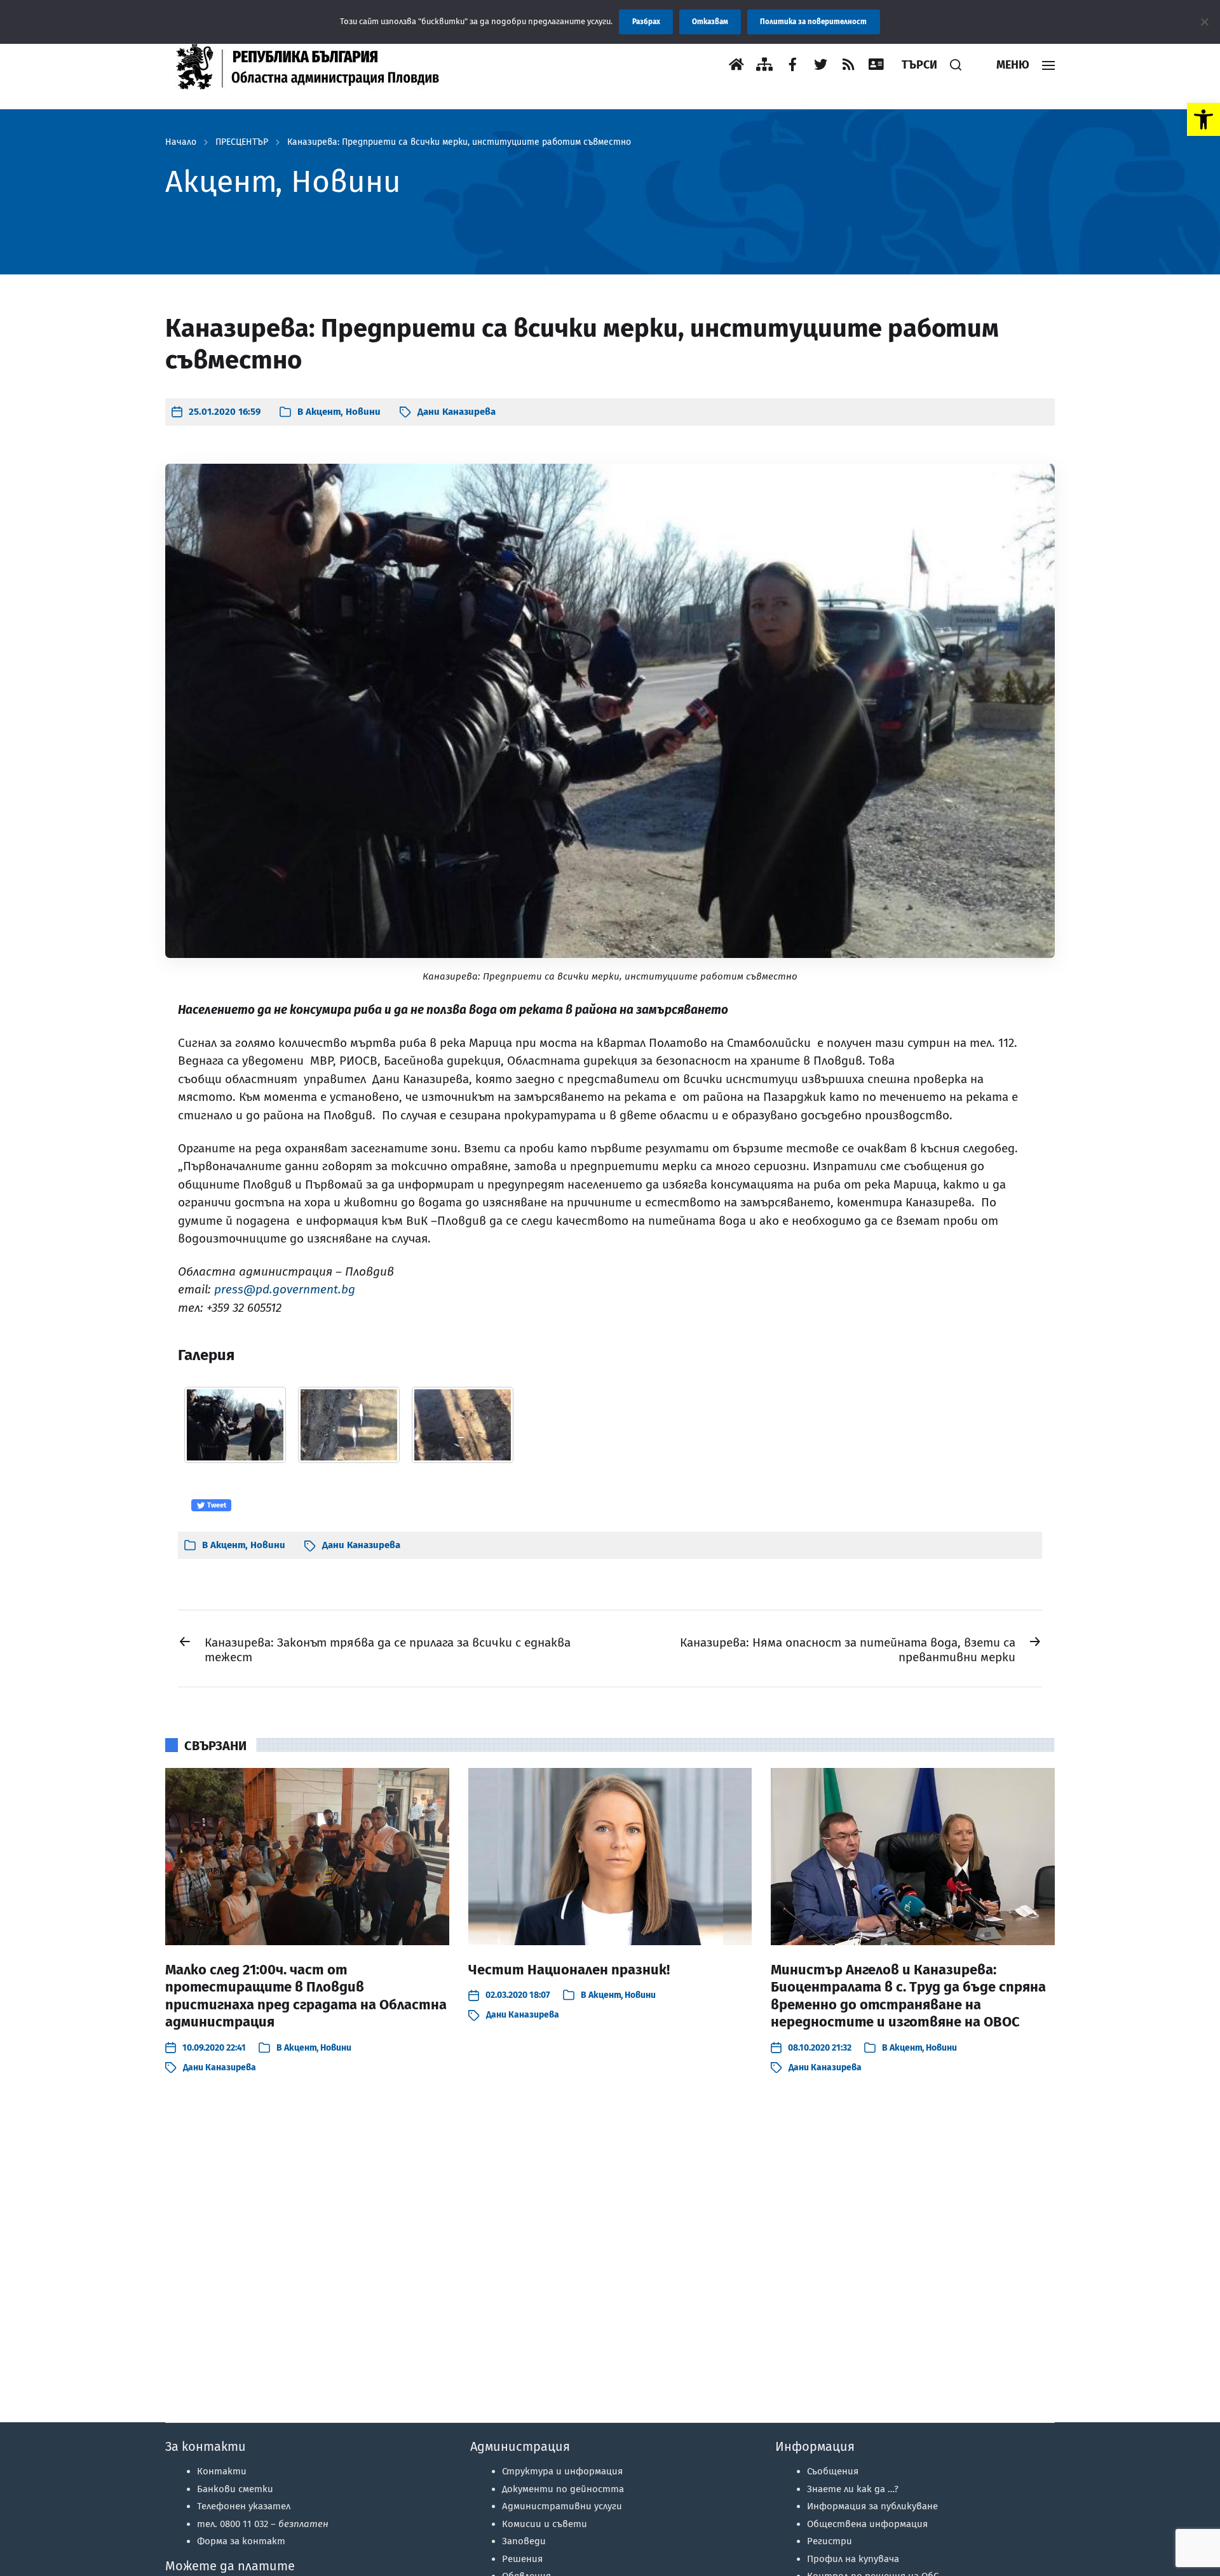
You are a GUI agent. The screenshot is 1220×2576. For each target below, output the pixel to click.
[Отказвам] (1204, 22)
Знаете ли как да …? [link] (853, 2489)
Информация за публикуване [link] (872, 2506)
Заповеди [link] (524, 2541)
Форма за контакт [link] (241, 2541)
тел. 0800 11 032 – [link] (263, 2524)
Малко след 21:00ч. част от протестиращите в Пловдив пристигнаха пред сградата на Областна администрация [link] (306, 1996)
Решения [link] (522, 2559)
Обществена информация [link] (867, 2524)
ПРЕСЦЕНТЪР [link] (242, 142)
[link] (1203, 119)
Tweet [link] (216, 1505)
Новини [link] (363, 412)
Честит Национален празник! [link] (569, 1970)
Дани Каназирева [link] (457, 412)
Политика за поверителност (813, 22)
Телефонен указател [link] (244, 2506)
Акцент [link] (323, 412)
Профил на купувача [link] (853, 2559)
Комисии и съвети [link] (545, 2524)
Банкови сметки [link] (235, 2489)
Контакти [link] (222, 2471)
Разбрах (646, 22)
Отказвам (710, 22)
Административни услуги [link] (562, 2506)
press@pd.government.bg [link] (285, 1289)
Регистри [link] (830, 2541)
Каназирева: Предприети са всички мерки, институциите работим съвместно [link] (459, 142)
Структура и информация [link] (562, 2471)
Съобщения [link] (833, 2471)
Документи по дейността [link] (563, 2489)
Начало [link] (181, 142)
